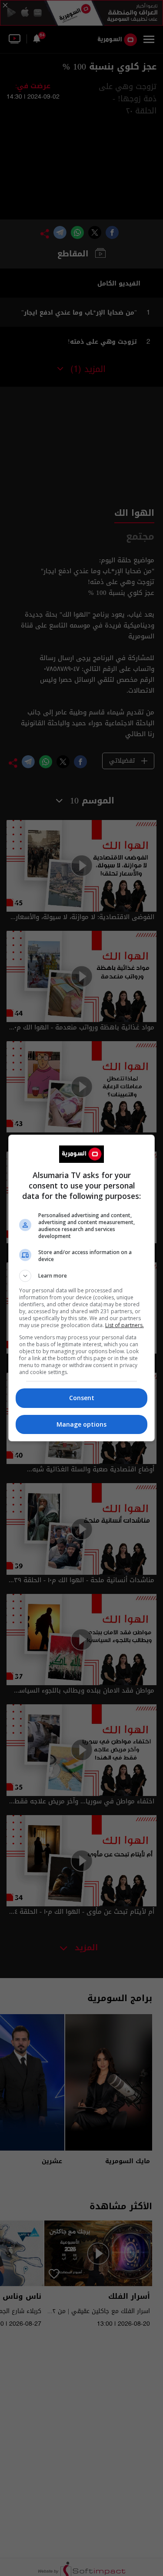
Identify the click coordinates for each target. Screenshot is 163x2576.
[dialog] (82, 1288)
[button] (82, 1276)
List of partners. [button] (125, 1325)
